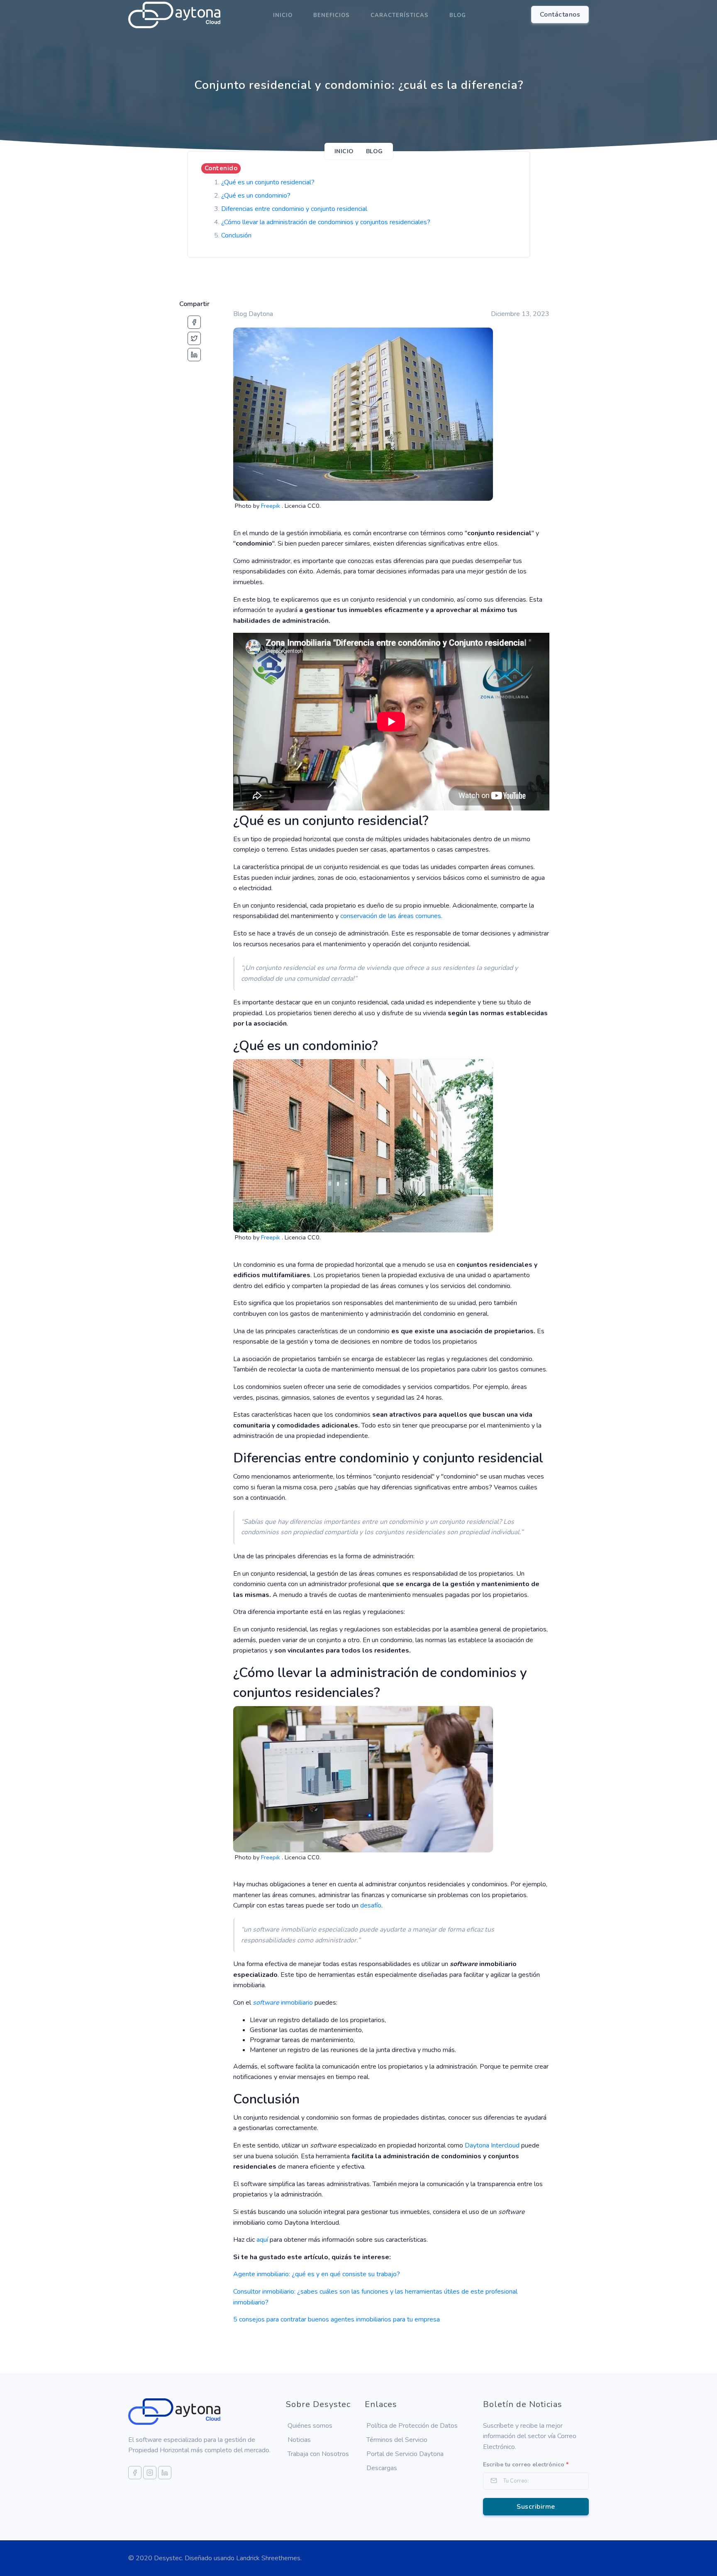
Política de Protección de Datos (412, 2426)
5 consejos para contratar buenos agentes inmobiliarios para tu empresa (337, 2319)
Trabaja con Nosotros (318, 2454)
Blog (458, 15)
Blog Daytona (253, 314)
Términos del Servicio (397, 2440)
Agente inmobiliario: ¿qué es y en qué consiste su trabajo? (317, 2274)
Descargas (382, 2468)
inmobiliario (283, 2003)
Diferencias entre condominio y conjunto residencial (294, 209)
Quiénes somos (310, 2426)
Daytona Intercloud (492, 2145)
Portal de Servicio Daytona (405, 2454)
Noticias (299, 2440)
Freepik (271, 506)
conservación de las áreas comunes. (391, 916)
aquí (262, 2240)
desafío (371, 1905)
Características (400, 15)
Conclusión (236, 235)
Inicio (283, 15)
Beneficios (332, 15)
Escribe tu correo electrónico (526, 2465)
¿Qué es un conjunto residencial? (268, 182)
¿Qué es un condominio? (256, 196)
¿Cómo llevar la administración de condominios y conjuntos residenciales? (326, 222)
